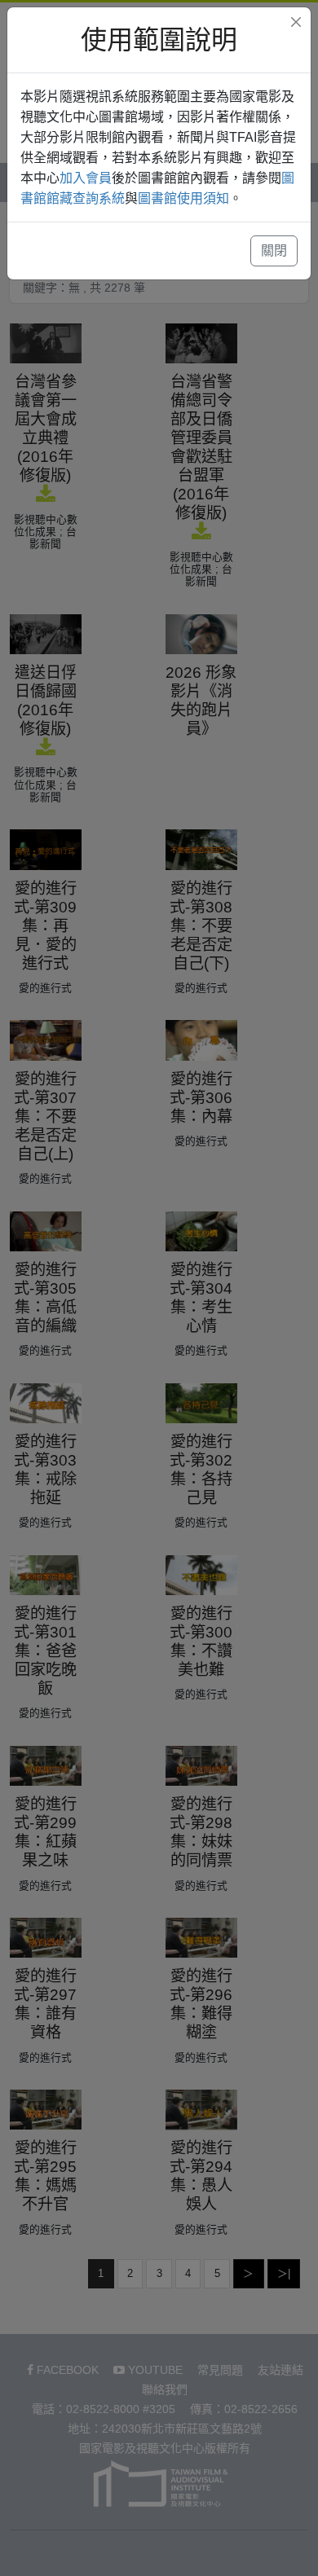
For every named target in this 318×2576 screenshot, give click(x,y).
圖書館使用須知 (183, 198)
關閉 (274, 251)
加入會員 (86, 178)
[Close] (296, 22)
